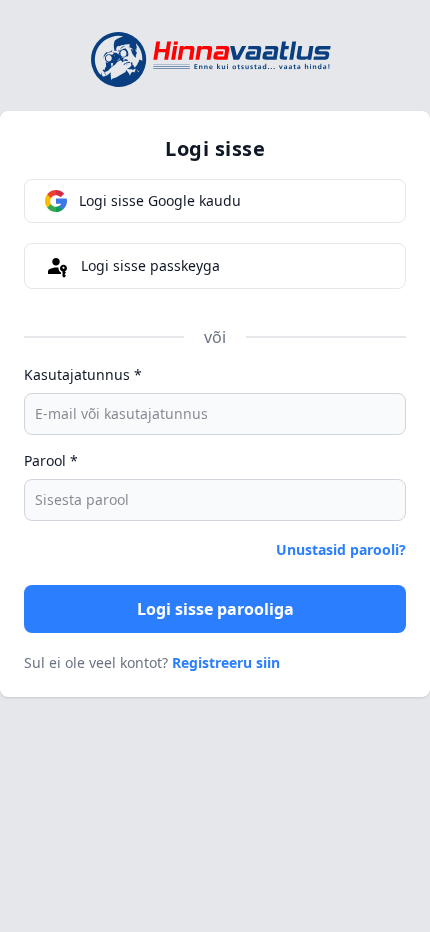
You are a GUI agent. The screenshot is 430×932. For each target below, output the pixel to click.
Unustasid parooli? (341, 549)
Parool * (51, 460)
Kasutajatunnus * (83, 374)
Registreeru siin (226, 662)
